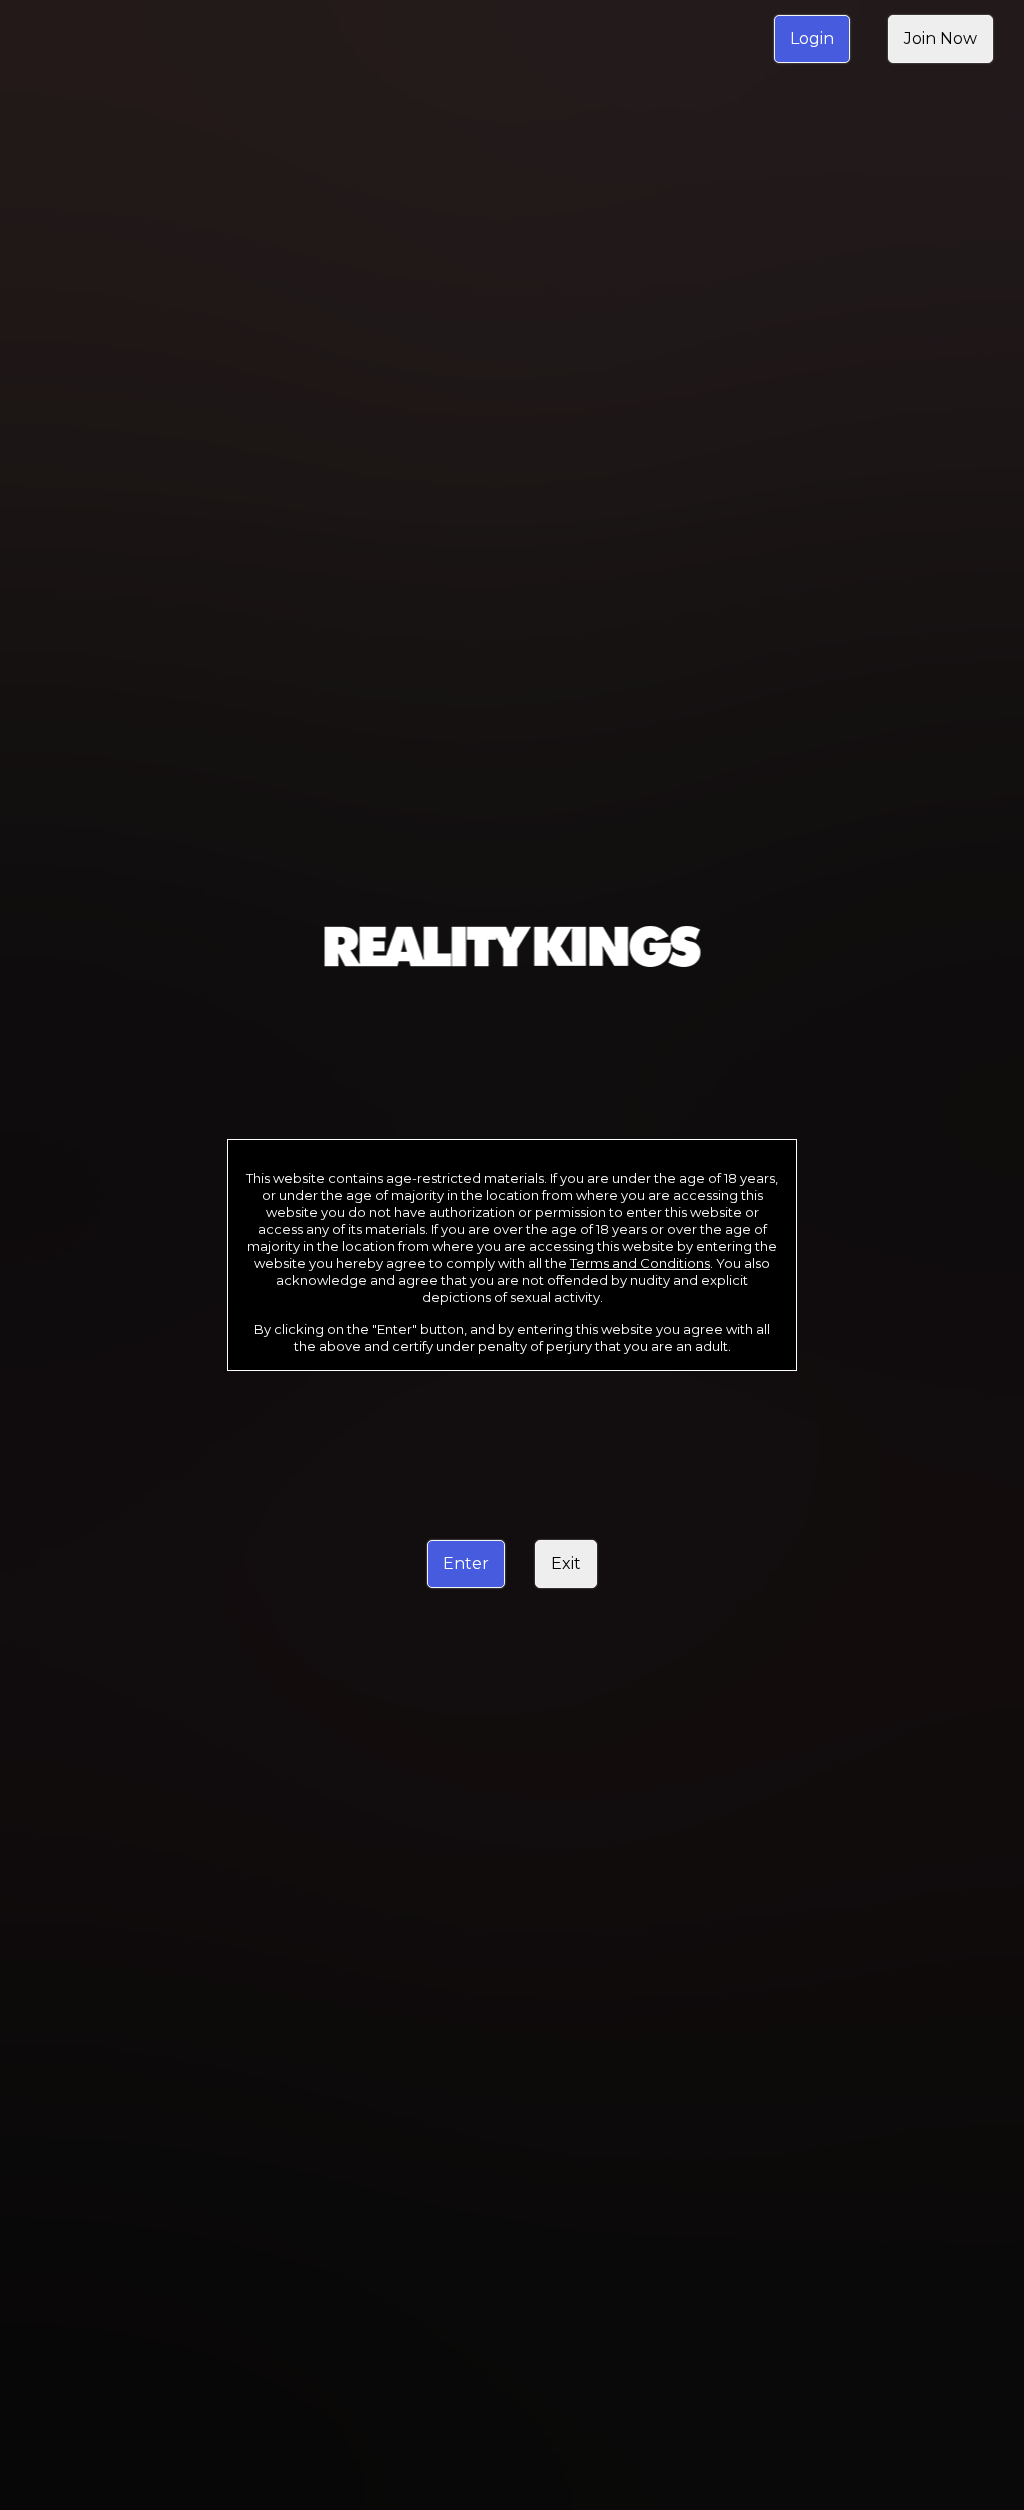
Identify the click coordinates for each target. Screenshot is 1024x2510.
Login (812, 38)
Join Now (940, 38)
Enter (466, 1563)
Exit (566, 1563)
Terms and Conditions (640, 1263)
